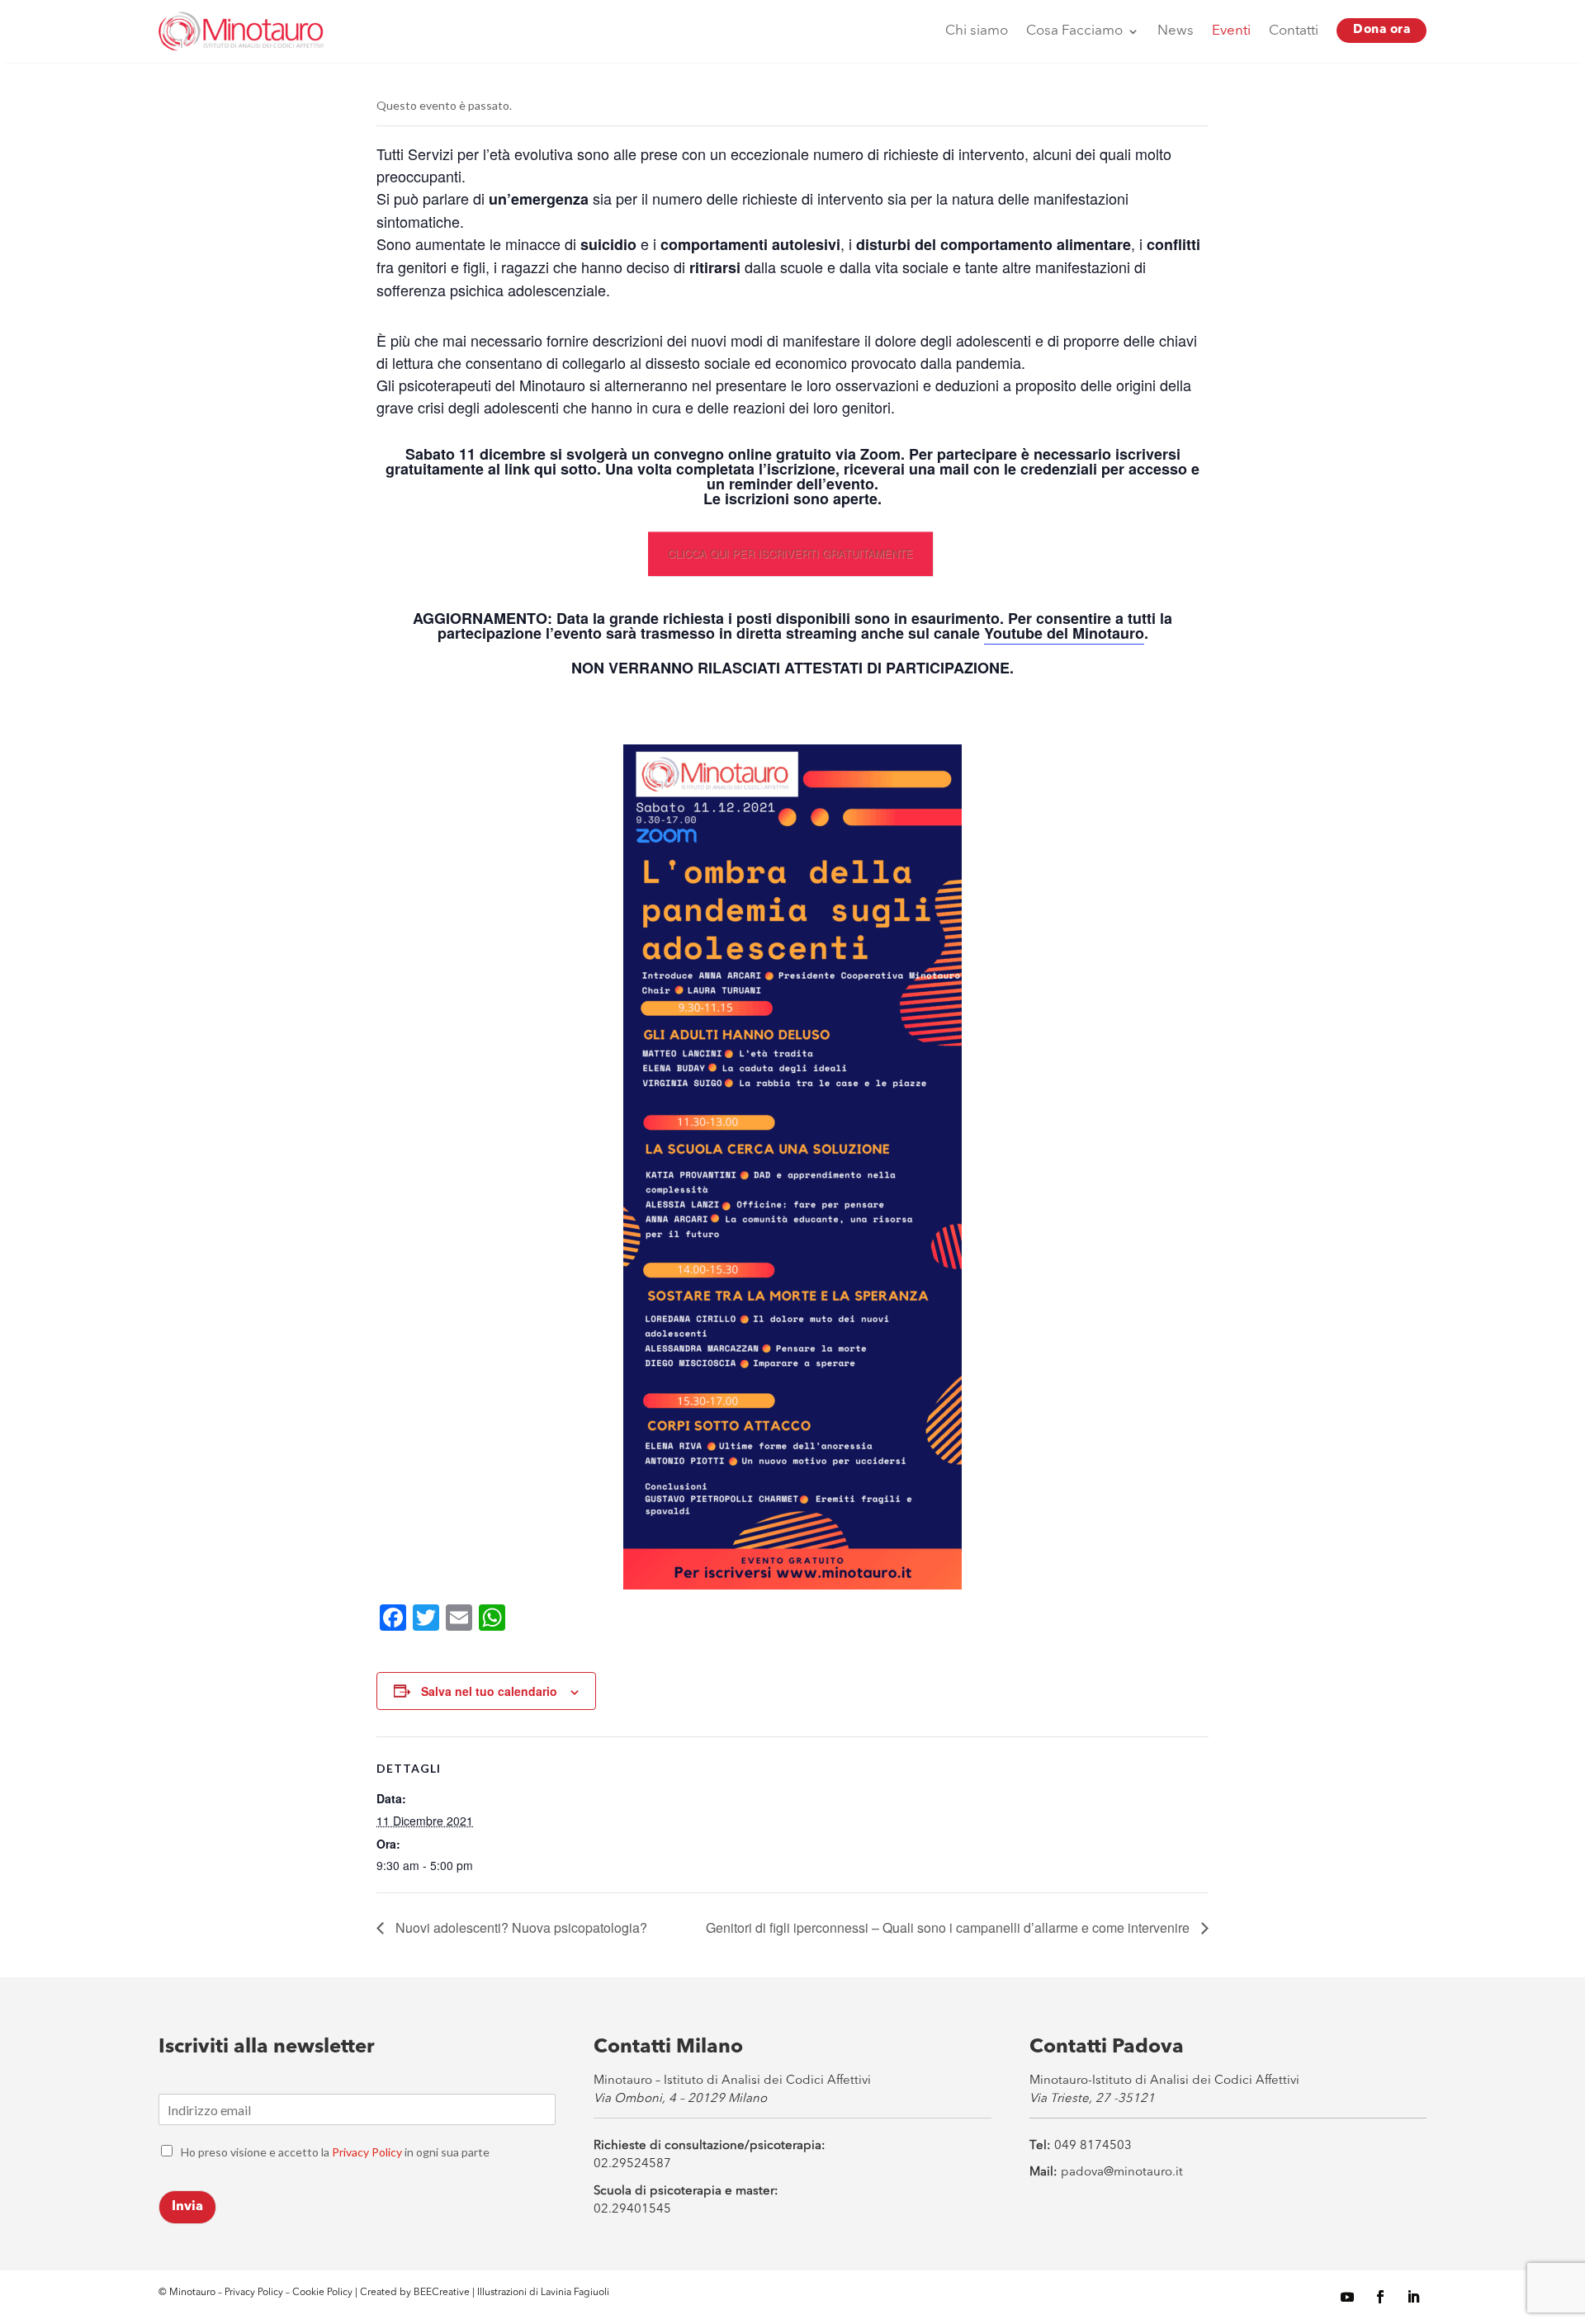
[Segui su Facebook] (1380, 2297)
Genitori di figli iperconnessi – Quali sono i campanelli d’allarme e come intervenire (949, 1927)
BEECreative (440, 2293)
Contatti (1294, 31)
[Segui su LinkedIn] (1413, 2297)
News (1176, 31)
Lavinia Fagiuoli (575, 2293)
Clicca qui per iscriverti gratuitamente (790, 553)
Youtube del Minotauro (1064, 633)
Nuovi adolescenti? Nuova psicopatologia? (520, 1927)
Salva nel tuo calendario (489, 1691)
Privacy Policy (367, 2152)
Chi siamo (977, 31)
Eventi (1231, 31)
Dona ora (1382, 30)
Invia (187, 2207)
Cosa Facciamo (1074, 31)
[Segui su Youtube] (1347, 2297)
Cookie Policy (324, 2293)
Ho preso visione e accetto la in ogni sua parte (335, 2152)
